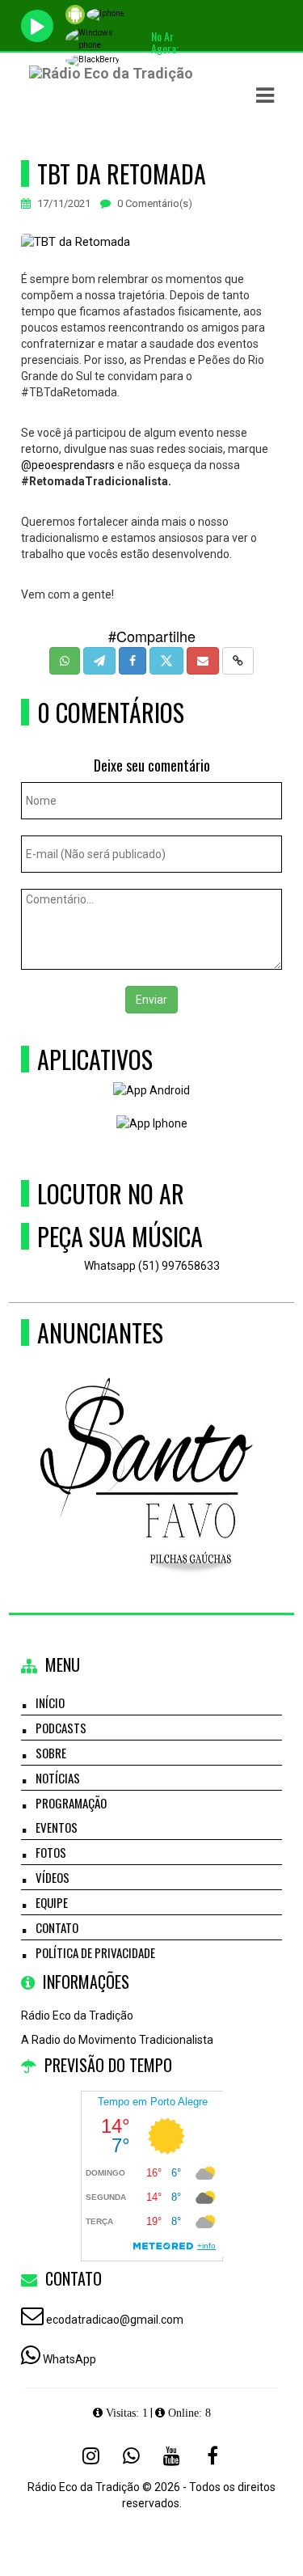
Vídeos (53, 1877)
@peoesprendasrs (68, 465)
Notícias (58, 1778)
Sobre (51, 1753)
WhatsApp (69, 2359)
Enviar (151, 1000)
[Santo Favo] (146, 1446)
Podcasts (61, 1728)
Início (50, 1703)
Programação (71, 1803)
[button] (265, 95)
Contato (57, 1927)
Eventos (57, 1827)
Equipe (52, 1902)
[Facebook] (213, 2455)
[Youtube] (172, 2455)
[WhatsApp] (132, 2455)
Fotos (51, 1852)
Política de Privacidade (95, 1952)
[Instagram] (91, 2455)
